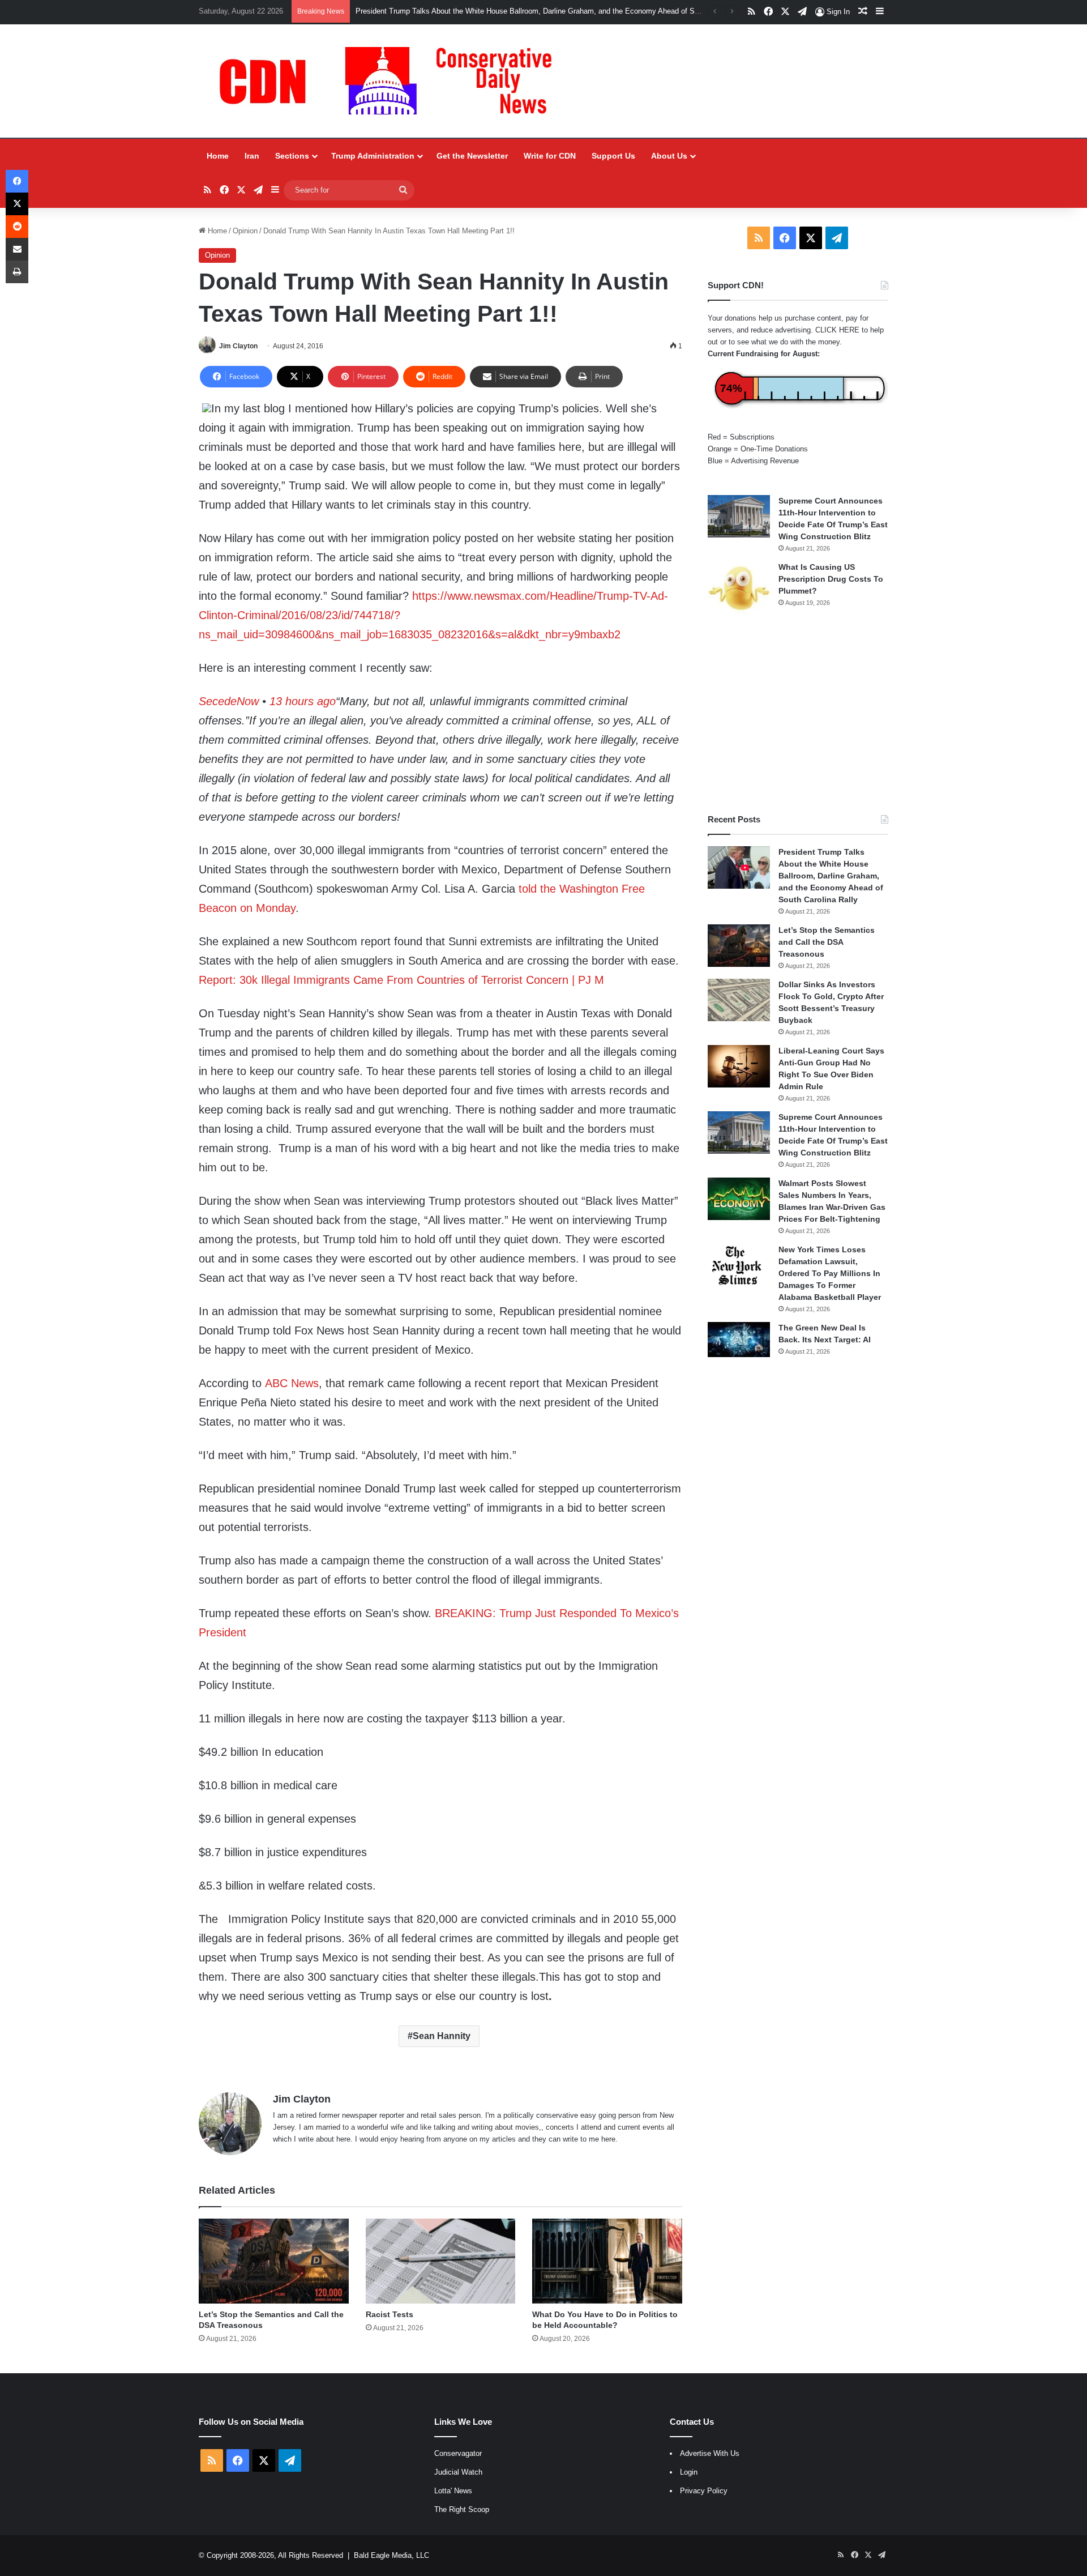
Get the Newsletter (472, 156)
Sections (292, 156)
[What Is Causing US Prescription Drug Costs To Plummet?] (739, 588)
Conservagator (458, 2453)
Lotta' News (453, 2491)
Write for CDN (550, 156)
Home (218, 156)
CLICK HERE (837, 330)
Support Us (613, 156)
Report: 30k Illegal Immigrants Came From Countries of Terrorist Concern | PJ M (401, 980)
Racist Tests (390, 2314)
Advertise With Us (710, 2453)
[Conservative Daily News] (391, 81)
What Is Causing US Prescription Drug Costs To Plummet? (831, 579)
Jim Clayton (238, 346)
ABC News (292, 1383)
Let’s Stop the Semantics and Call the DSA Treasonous (827, 942)
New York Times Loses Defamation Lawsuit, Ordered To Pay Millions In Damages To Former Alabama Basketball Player (830, 1273)
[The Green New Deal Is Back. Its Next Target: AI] (739, 1340)
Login (689, 2472)
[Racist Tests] (441, 2261)
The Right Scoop (462, 2509)
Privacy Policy (704, 2491)
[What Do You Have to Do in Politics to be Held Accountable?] (607, 2261)
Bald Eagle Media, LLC (391, 2555)
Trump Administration (373, 156)
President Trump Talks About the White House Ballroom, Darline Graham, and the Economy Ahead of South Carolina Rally (556, 11)
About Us (669, 156)
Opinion (245, 231)
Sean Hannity (442, 2036)
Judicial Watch (458, 2472)
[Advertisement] (798, 714)
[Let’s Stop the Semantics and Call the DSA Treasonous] (274, 2261)
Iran (252, 156)
